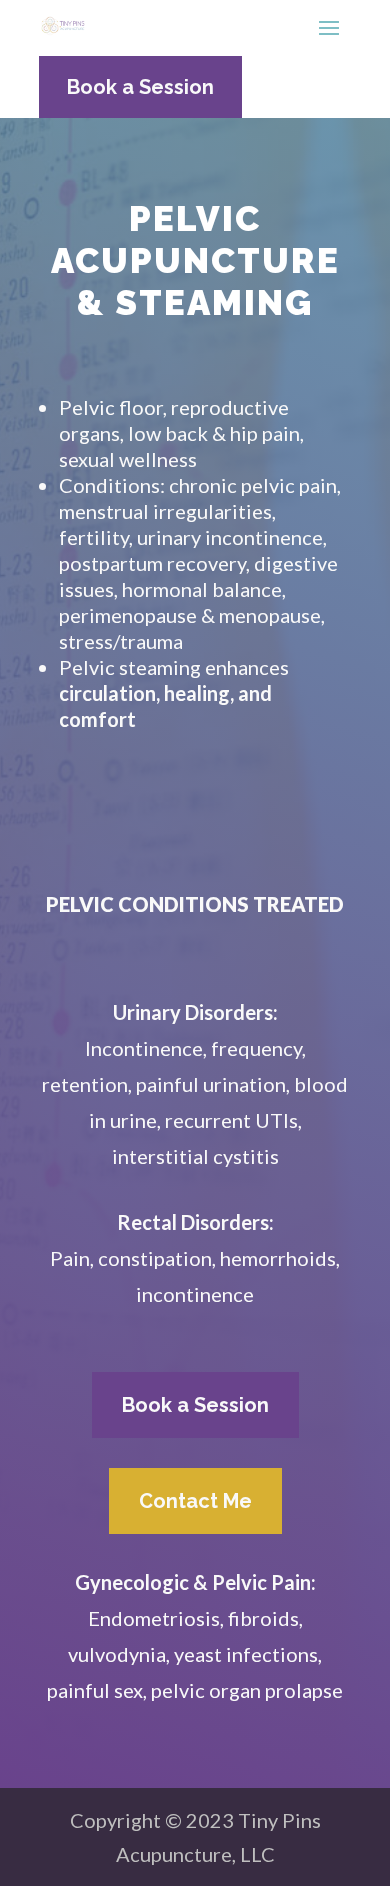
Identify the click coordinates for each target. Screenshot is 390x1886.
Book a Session (140, 87)
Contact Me (195, 1501)
